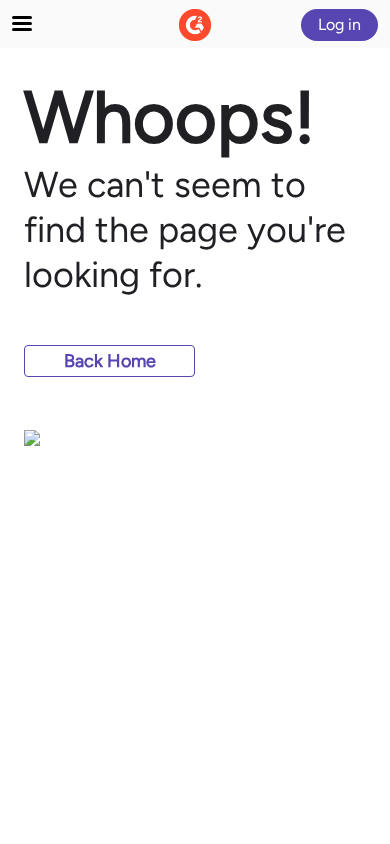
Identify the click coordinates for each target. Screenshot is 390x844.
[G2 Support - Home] (195, 25)
